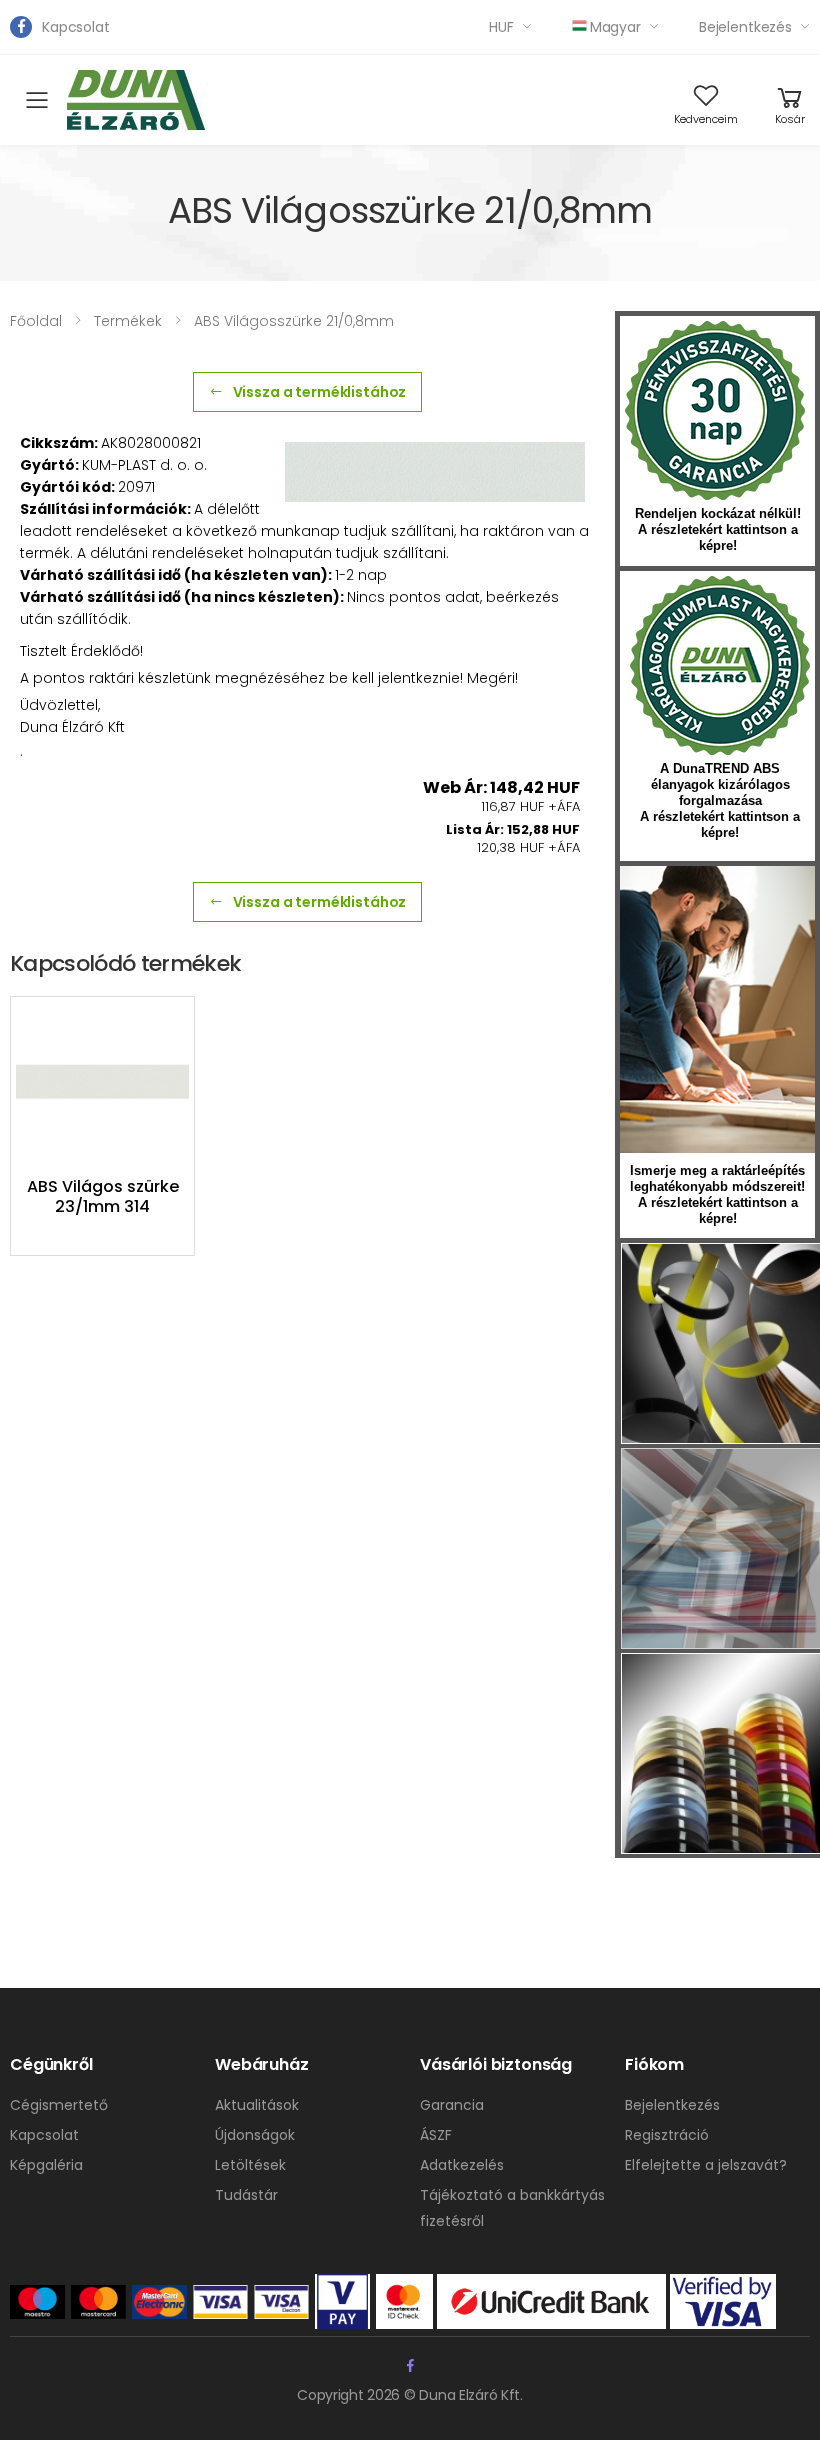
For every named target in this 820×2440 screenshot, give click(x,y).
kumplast (720, 666)
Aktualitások (257, 2105)
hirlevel (717, 1009)
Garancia (452, 2105)
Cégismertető (59, 2105)
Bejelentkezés (745, 27)
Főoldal (36, 321)
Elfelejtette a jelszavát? (706, 2165)
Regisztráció (667, 2135)
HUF (501, 27)
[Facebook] (21, 27)
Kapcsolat (76, 27)
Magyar (615, 27)
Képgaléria (46, 2165)
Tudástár (246, 2195)
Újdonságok (255, 2135)
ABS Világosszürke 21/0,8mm (294, 321)
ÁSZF (436, 2135)
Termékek (128, 321)
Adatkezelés (462, 2165)
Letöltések (250, 2165)
